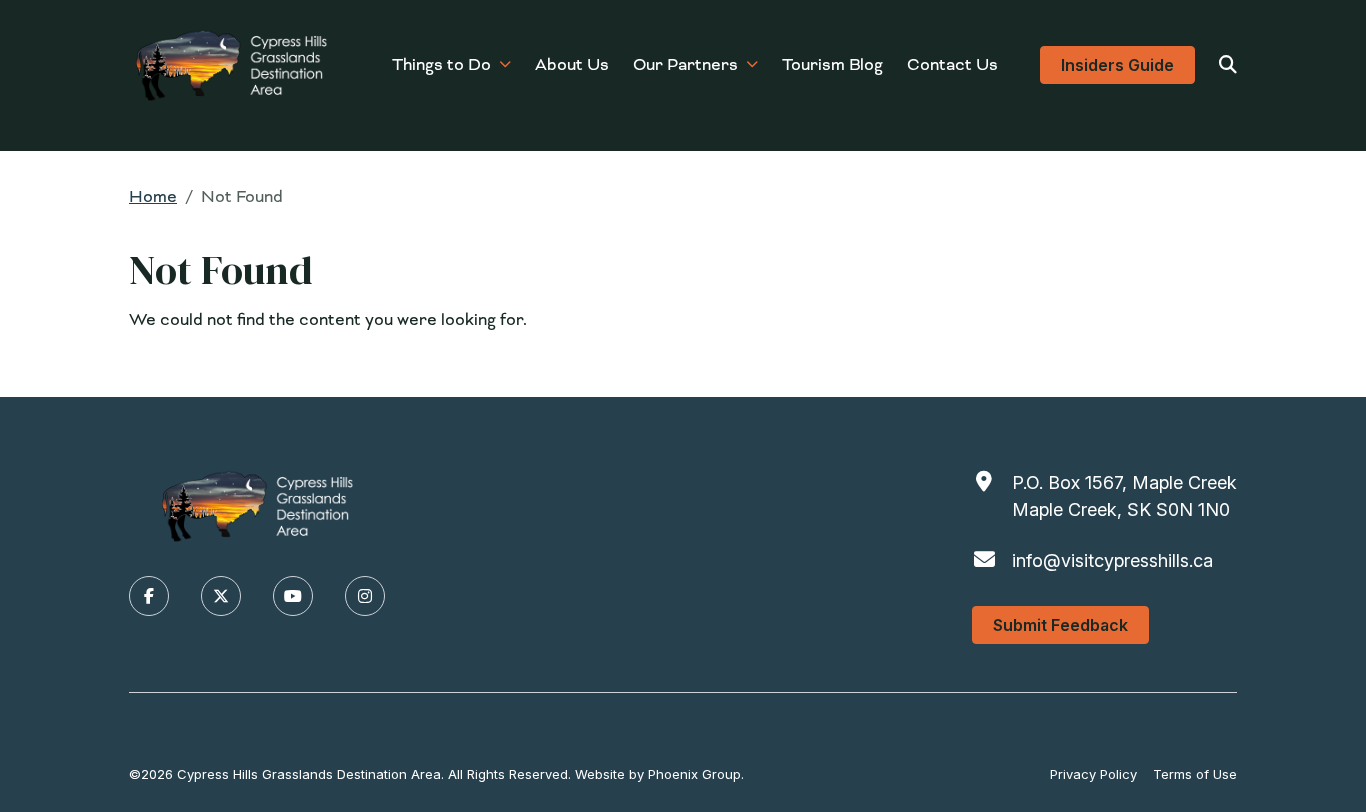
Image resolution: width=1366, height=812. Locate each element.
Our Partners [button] (685, 64)
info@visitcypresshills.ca (1112, 560)
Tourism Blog (832, 64)
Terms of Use (1195, 774)
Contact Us (952, 64)
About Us (572, 64)
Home (153, 196)
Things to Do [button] (441, 64)
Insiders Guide (1117, 65)
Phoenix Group (694, 774)
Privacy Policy (1093, 774)
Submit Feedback (1060, 625)
